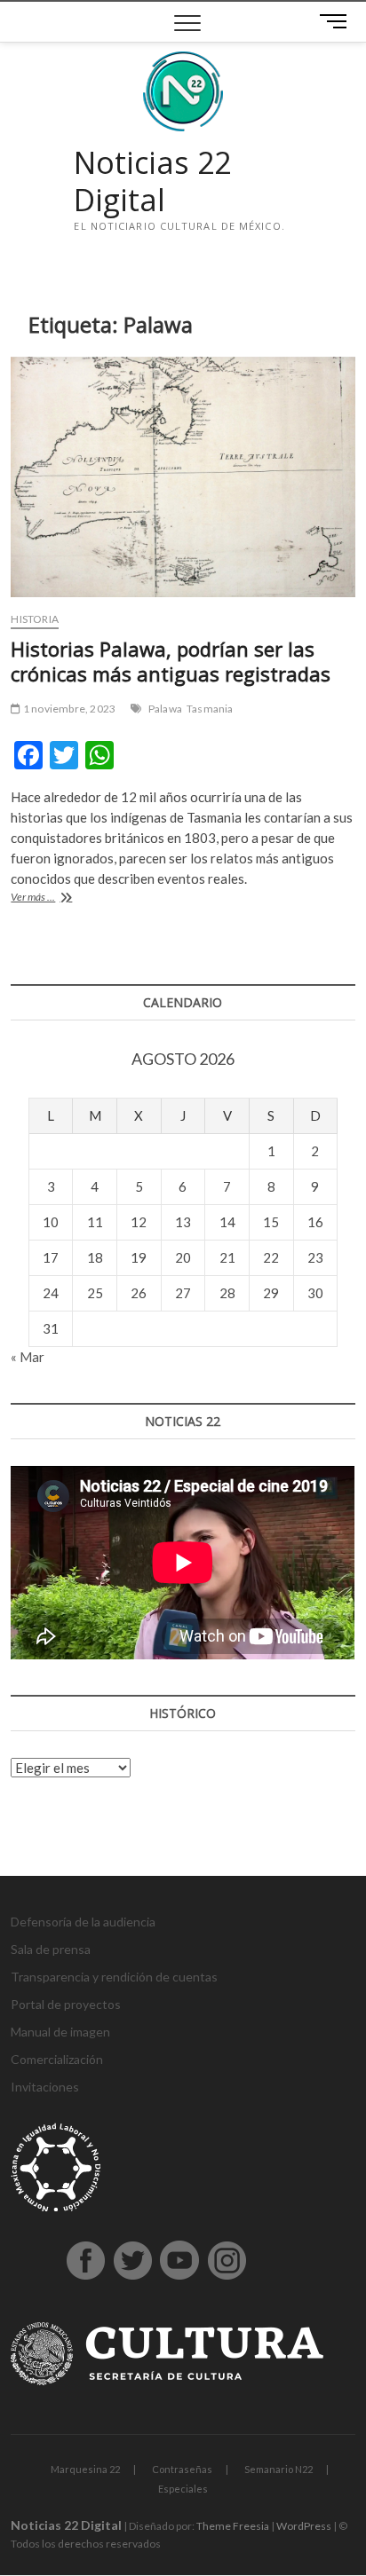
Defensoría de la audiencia (83, 1922)
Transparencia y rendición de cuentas (114, 1977)
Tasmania (210, 709)
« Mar (28, 1357)
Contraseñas (182, 2469)
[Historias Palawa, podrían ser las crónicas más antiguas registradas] (183, 477)
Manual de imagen (60, 2032)
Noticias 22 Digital (152, 181)
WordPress (304, 2526)
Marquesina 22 (85, 2469)
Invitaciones (45, 2087)
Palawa (165, 709)
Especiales (183, 2489)
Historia (35, 619)
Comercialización (57, 2059)
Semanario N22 (278, 2469)
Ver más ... (57, 898)
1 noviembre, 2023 (68, 709)
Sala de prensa (51, 1949)
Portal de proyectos (66, 2004)
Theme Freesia (233, 2526)
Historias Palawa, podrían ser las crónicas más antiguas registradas (171, 661)
